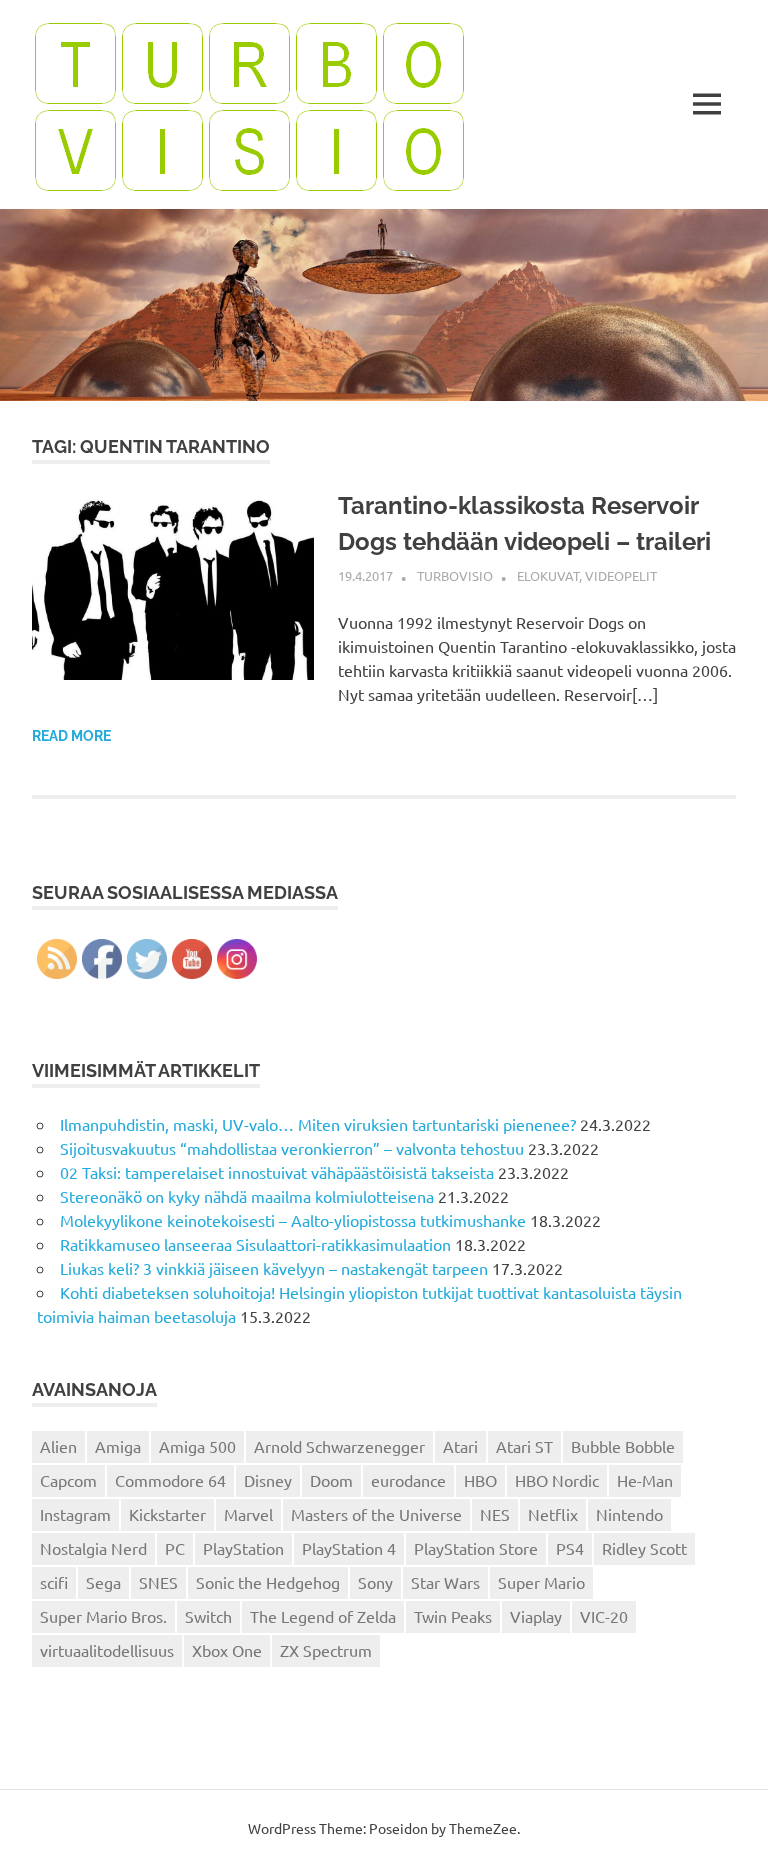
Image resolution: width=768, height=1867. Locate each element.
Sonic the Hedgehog (268, 1582)
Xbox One (227, 1650)
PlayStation (243, 1548)
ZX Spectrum (326, 1650)
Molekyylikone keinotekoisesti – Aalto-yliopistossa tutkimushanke (293, 1220)
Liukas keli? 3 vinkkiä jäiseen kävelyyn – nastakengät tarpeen (274, 1268)
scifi (54, 1582)
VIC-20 (604, 1616)
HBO (480, 1480)
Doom (331, 1480)
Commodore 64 (170, 1480)
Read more (71, 736)
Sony (375, 1582)
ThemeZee (483, 1828)
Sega (103, 1582)
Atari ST (524, 1446)
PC (175, 1548)
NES (495, 1514)
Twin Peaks (453, 1616)
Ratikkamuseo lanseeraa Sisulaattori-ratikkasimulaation (255, 1244)
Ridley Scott (644, 1548)
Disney (268, 1480)
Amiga (118, 1446)
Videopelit (621, 575)
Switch (208, 1616)
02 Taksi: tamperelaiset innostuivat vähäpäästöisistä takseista (277, 1172)
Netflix (553, 1514)
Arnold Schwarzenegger (339, 1446)
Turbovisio (455, 575)
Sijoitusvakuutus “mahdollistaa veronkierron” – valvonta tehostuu (292, 1148)
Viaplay (536, 1616)
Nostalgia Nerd (93, 1548)
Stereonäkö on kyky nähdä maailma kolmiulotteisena (247, 1196)
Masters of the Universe (376, 1514)
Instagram (75, 1514)
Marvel (248, 1514)
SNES (158, 1582)
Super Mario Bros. (103, 1616)
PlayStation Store (476, 1548)
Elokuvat (548, 575)
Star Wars (445, 1582)
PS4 (570, 1548)
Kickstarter (167, 1514)
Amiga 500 (197, 1446)
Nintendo (629, 1514)
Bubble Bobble (623, 1446)
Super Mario (541, 1582)
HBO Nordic (557, 1480)
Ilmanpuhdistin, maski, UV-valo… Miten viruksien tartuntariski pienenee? (318, 1124)
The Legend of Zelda (323, 1616)
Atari (460, 1446)
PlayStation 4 (349, 1548)
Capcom (68, 1480)
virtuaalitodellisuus (107, 1650)
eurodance (408, 1480)
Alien (58, 1446)
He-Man (645, 1480)
